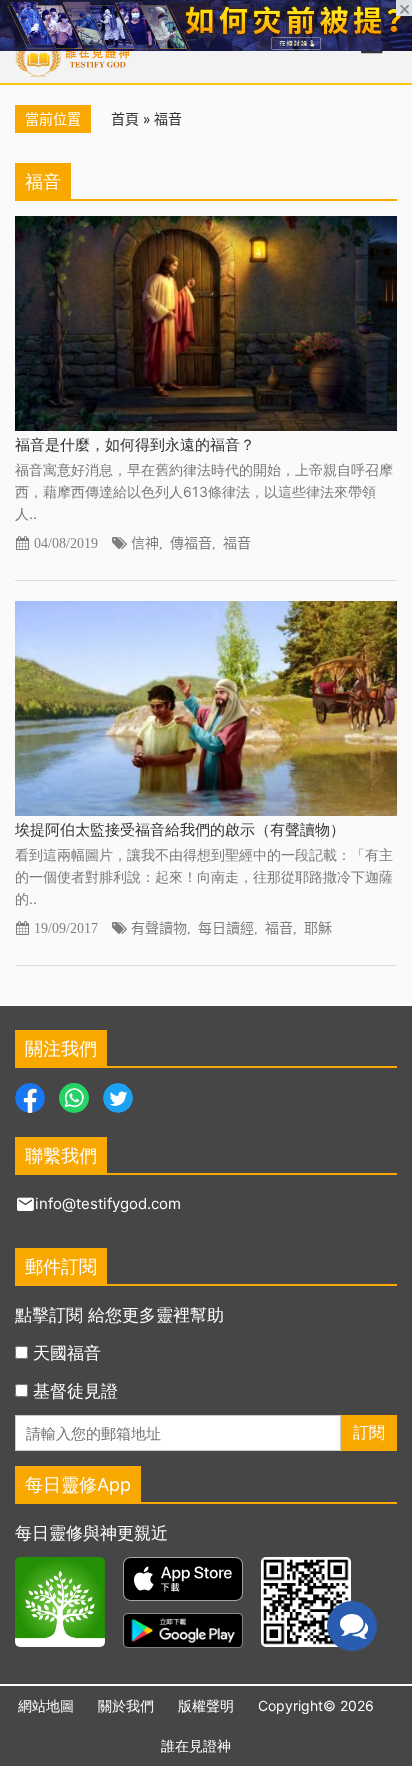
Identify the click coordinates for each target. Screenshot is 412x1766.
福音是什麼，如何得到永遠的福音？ (135, 444)
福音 (237, 542)
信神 (145, 542)
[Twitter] (118, 1095)
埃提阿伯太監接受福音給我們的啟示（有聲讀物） (180, 829)
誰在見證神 (196, 1745)
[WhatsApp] (74, 1095)
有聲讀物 (159, 927)
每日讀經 (226, 927)
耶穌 (318, 927)
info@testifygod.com (108, 1203)
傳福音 (191, 542)
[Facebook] (30, 1095)
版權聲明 (206, 1705)
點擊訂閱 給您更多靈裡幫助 (119, 1315)
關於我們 (126, 1705)
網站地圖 (46, 1705)
